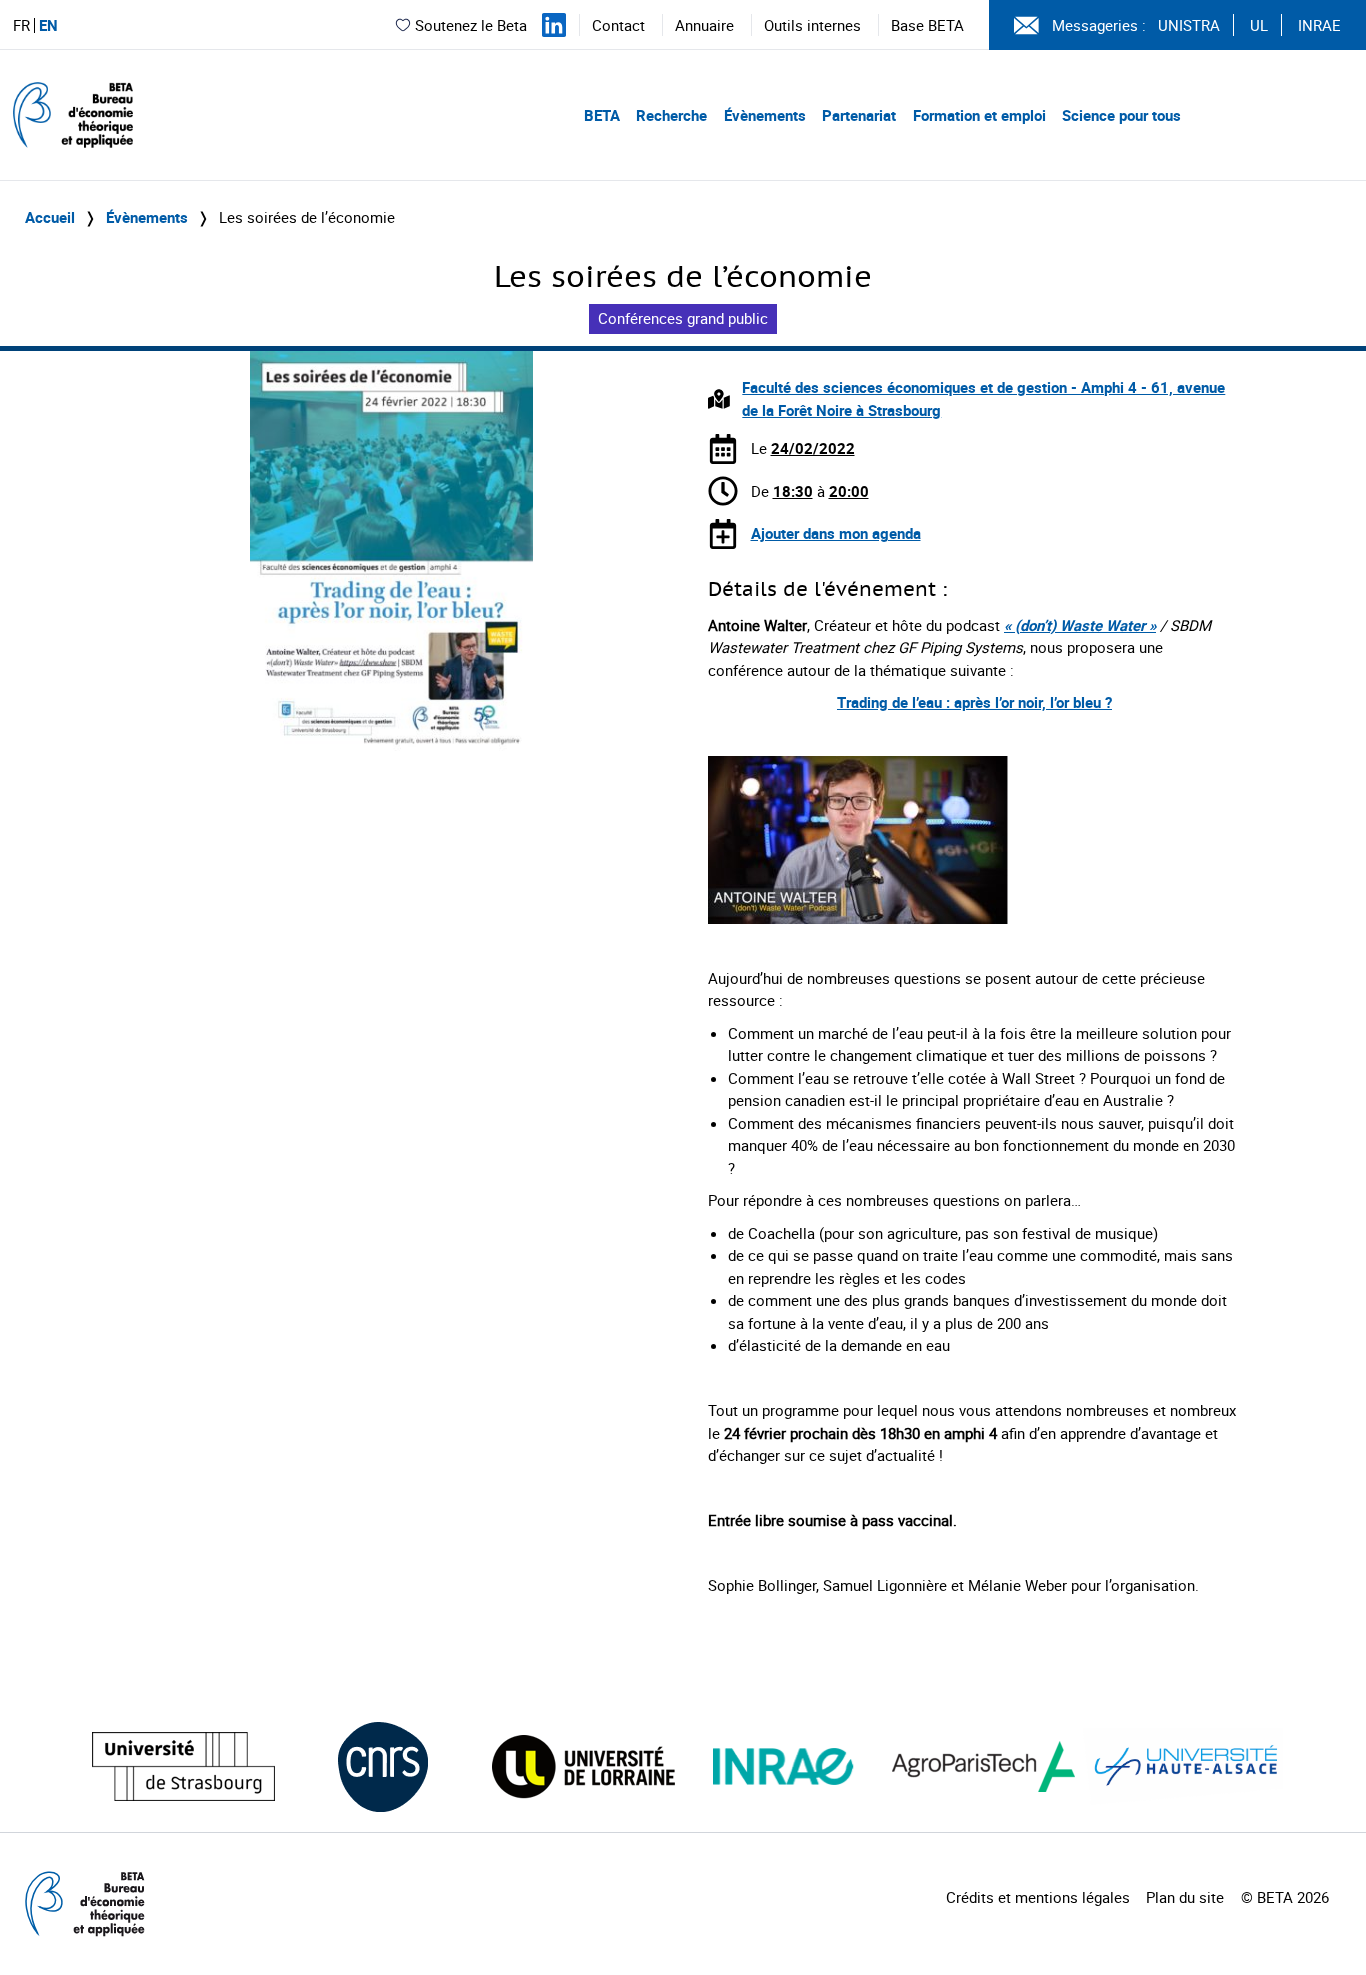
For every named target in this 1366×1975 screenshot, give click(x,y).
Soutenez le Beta (471, 25)
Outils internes (812, 25)
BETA (602, 115)
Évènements (765, 115)
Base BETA (927, 25)
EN (48, 25)
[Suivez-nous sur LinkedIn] (554, 25)
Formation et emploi (979, 115)
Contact (618, 25)
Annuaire (704, 25)
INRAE (1319, 25)
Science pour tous (1121, 115)
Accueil (50, 217)
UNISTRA (1189, 25)
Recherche (671, 115)
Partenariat (859, 115)
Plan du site (1185, 1897)
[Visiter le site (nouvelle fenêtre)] (183, 1766)
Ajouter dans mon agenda (836, 533)
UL (1259, 25)
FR (21, 25)
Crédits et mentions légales (1038, 1897)
